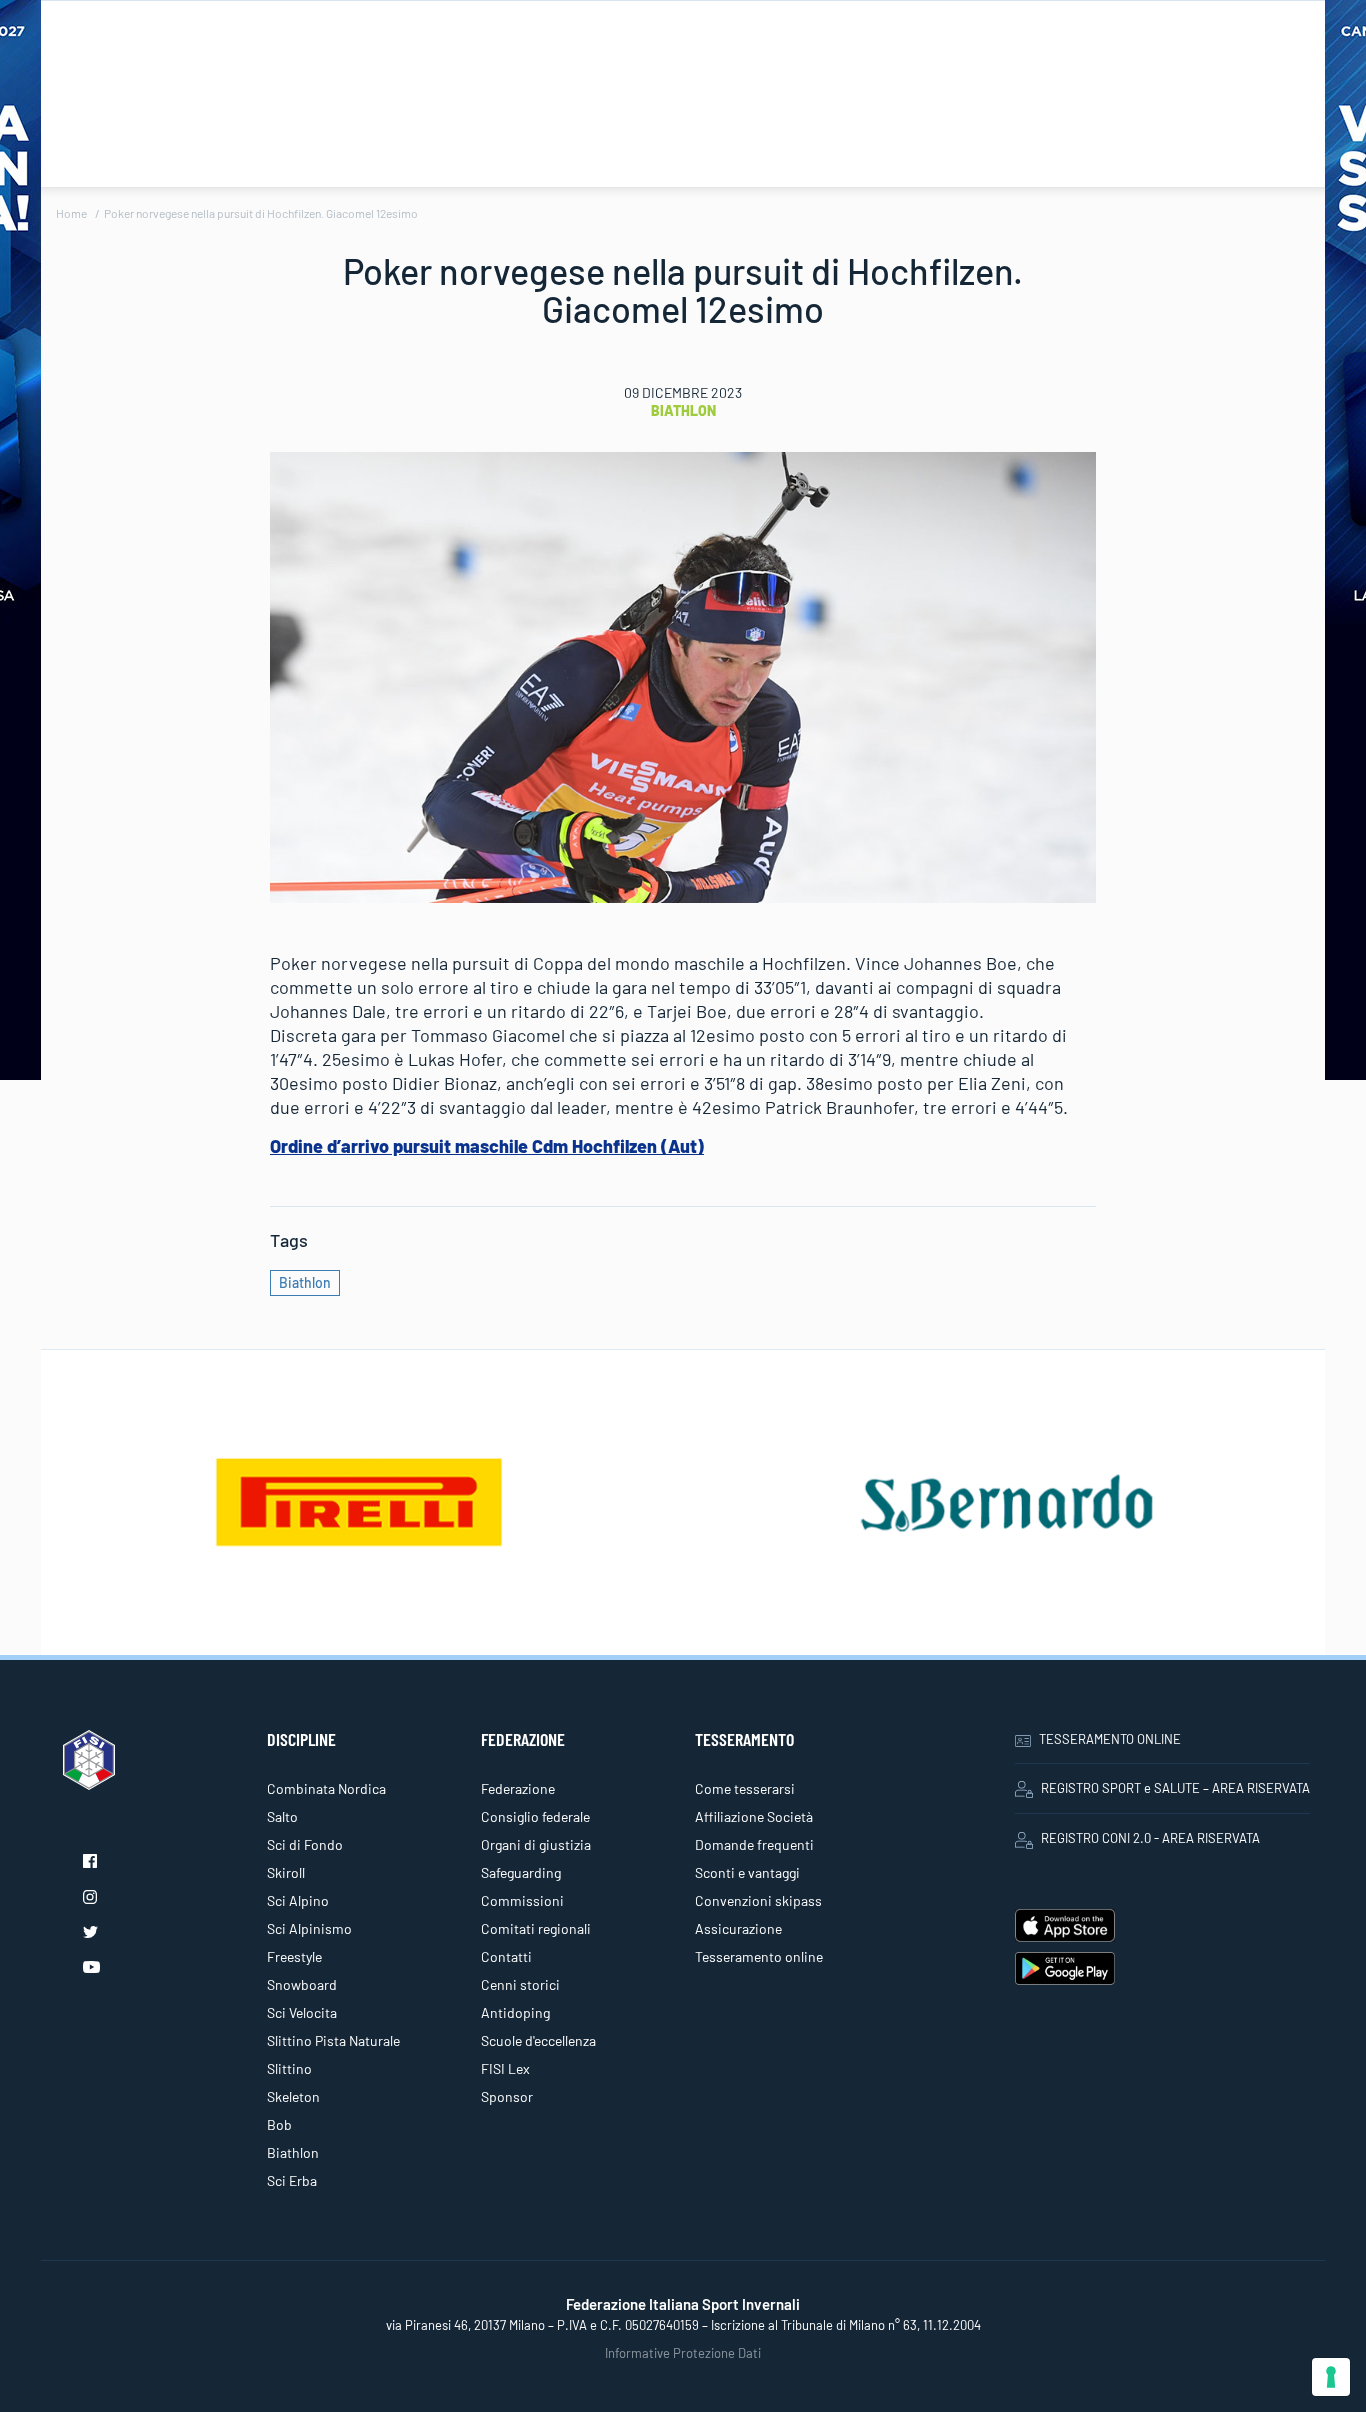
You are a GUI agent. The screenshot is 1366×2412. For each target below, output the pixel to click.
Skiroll (286, 1872)
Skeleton (293, 2096)
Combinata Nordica (326, 1788)
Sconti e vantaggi (747, 1872)
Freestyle (294, 1956)
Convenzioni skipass (758, 1900)
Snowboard (302, 1984)
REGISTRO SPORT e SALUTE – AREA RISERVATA (1175, 1788)
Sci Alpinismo (309, 1928)
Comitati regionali (536, 1928)
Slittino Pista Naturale (333, 2040)
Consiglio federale (535, 1816)
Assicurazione (738, 1928)
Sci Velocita (302, 2012)
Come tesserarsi (745, 1788)
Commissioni (522, 1900)
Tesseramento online (759, 1956)
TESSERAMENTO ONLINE (1110, 1739)
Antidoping (515, 2012)
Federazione (518, 1788)
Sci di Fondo (305, 1844)
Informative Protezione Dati (683, 2353)
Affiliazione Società (754, 1816)
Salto (282, 1816)
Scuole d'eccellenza (538, 2040)
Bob (279, 2124)
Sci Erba (292, 2180)
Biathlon (683, 410)
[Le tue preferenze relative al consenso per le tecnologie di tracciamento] (1331, 2377)
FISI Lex (505, 2068)
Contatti (506, 1956)
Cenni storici (520, 1984)
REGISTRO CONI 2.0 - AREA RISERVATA (1150, 1838)
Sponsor (507, 2096)
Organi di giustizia (536, 1844)
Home (71, 213)
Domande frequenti (754, 1844)
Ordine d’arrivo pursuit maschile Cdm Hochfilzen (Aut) (487, 1146)
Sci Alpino (298, 1900)
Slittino (289, 2068)
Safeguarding (521, 1872)
